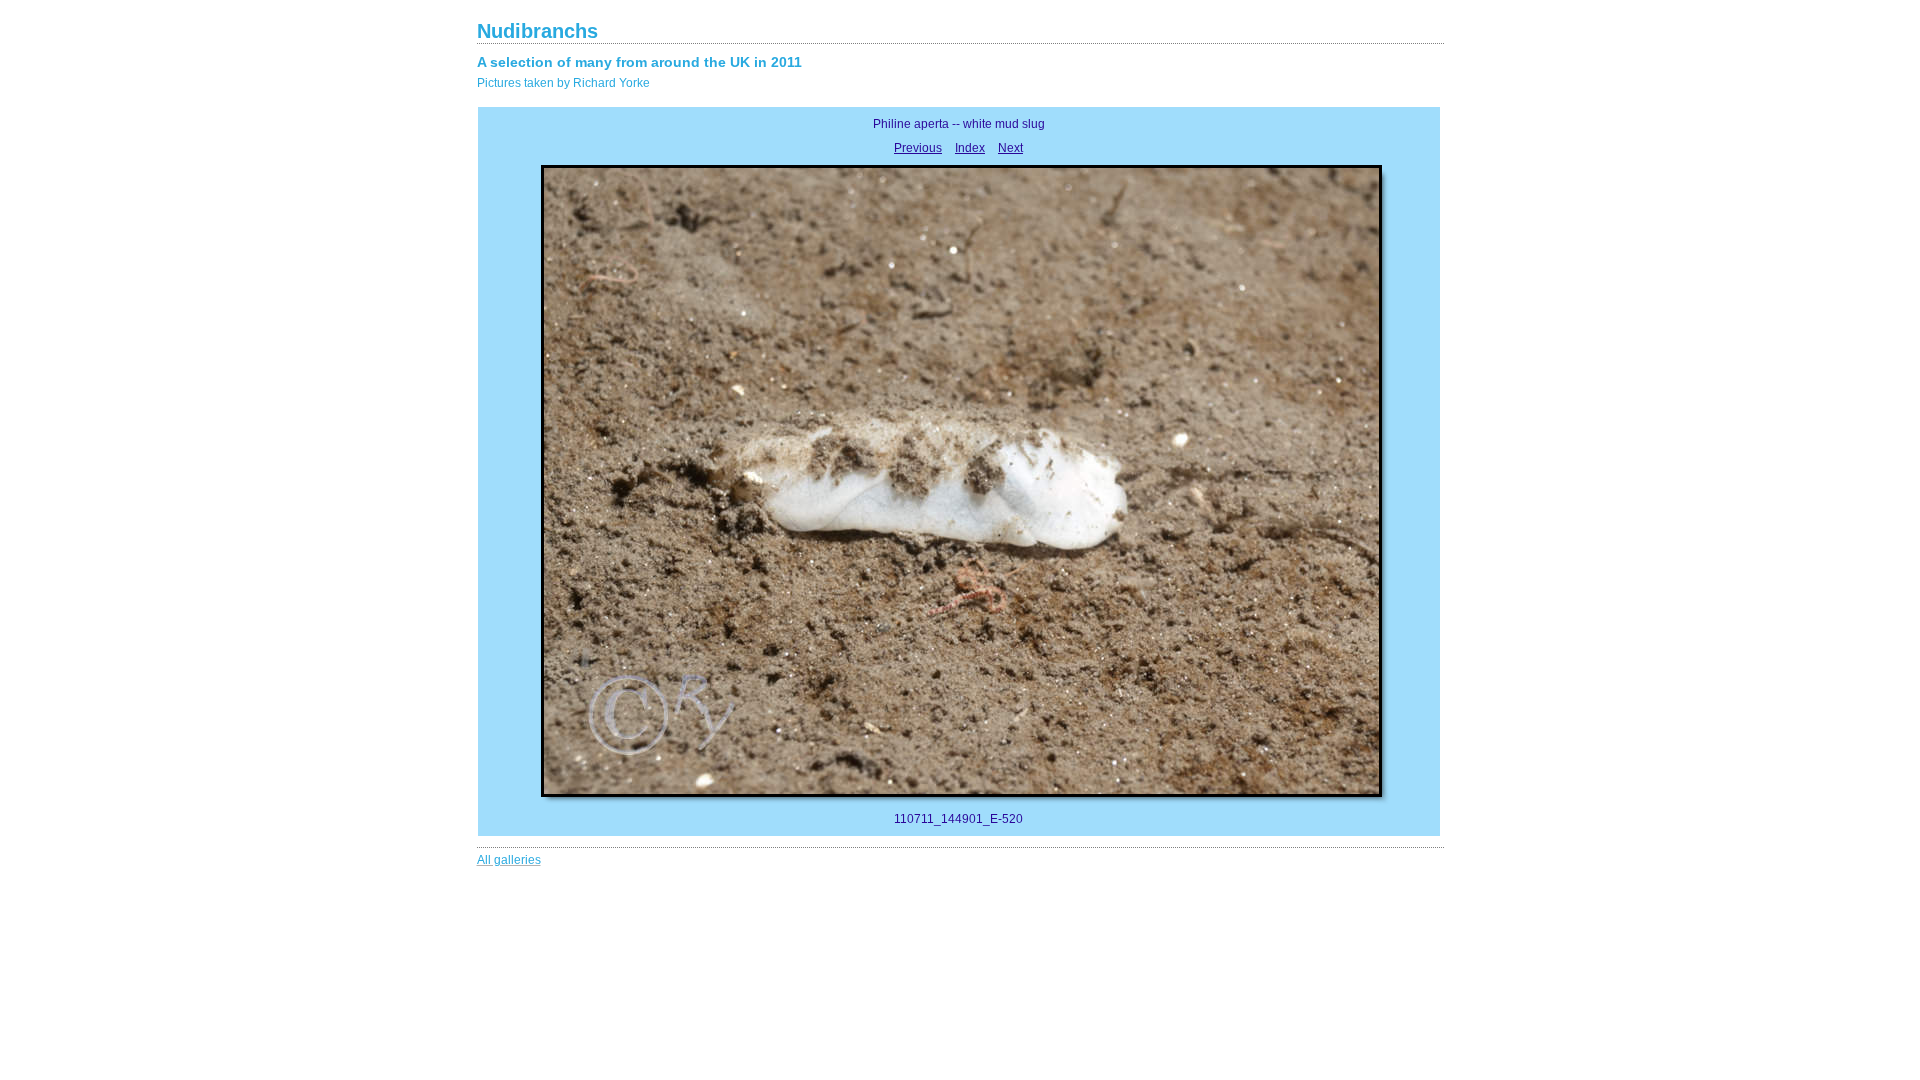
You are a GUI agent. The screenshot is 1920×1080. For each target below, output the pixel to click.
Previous (918, 148)
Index (970, 148)
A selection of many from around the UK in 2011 (639, 62)
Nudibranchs (537, 31)
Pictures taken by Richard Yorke (563, 83)
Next (1010, 148)
